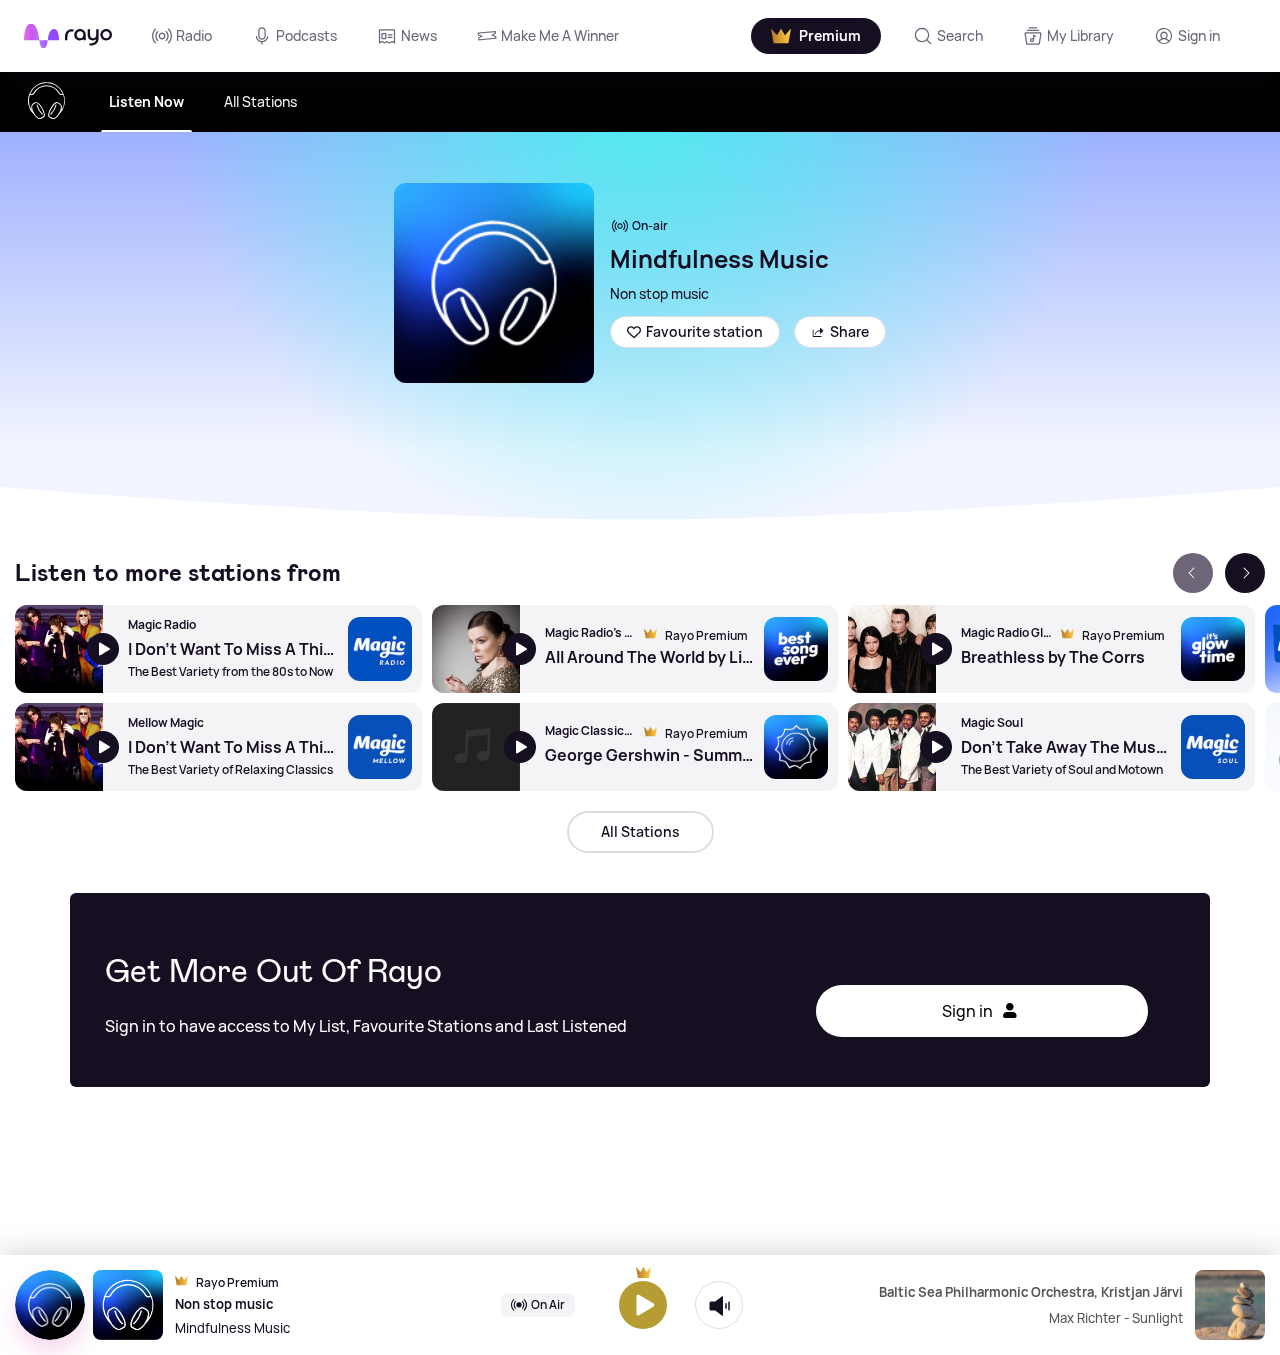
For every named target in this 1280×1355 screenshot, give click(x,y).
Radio (194, 35)
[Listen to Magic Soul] (892, 747)
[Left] (1193, 573)
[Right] (1245, 573)
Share (849, 331)
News (419, 35)
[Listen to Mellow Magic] (59, 747)
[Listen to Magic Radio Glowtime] (892, 649)
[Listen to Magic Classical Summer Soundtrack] (476, 747)
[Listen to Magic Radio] (59, 649)
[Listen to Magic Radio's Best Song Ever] (476, 649)
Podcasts (306, 35)
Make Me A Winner (560, 35)
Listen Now (146, 101)
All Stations (260, 101)
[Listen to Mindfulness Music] (643, 1305)
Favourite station (704, 331)
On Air (548, 1304)
